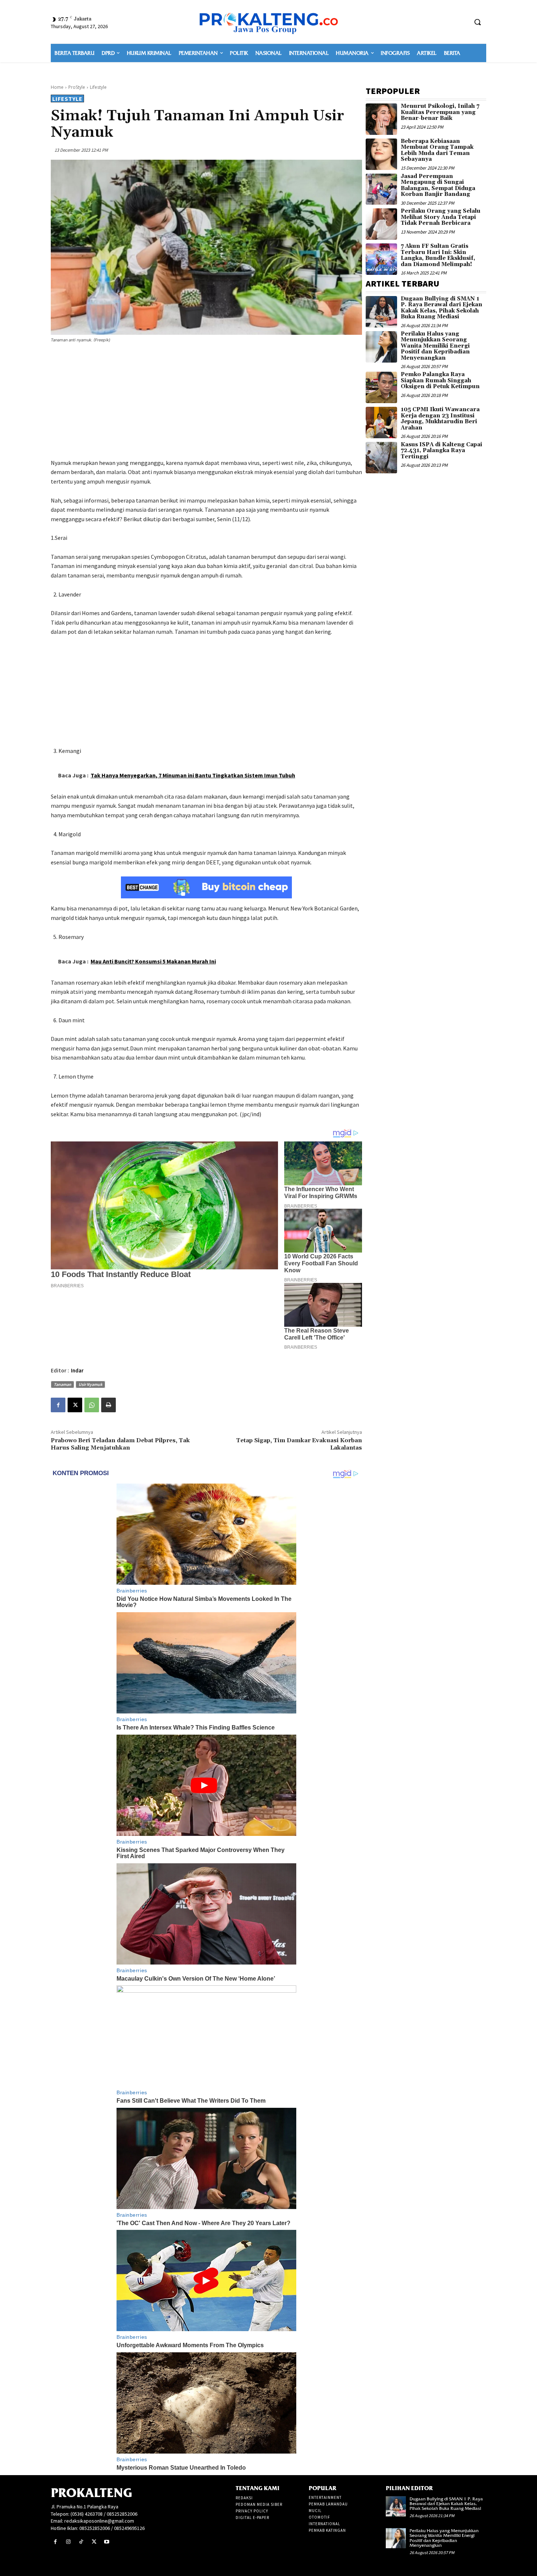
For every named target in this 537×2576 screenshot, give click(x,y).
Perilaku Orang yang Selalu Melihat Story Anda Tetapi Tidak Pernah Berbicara (441, 217)
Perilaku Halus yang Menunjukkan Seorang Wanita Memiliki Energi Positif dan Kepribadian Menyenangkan (435, 346)
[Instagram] (68, 2542)
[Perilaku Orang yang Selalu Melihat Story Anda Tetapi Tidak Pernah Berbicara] (381, 224)
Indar (77, 1370)
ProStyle (77, 87)
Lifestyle (98, 87)
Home (57, 87)
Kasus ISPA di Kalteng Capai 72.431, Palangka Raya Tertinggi (441, 451)
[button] (477, 22)
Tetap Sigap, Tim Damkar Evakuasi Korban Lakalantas (299, 1444)
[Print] (108, 1405)
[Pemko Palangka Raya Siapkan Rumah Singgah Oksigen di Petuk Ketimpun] (381, 387)
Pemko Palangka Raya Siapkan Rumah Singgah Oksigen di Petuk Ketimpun (440, 380)
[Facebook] (58, 1405)
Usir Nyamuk (90, 1384)
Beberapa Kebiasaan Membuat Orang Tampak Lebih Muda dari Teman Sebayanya (437, 150)
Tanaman (62, 1384)
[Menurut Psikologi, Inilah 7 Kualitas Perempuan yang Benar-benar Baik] (381, 119)
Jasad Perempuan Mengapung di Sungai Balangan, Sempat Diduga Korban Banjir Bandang (438, 185)
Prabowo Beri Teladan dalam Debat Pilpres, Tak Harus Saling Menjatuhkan (120, 1444)
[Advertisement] (206, 402)
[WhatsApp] (92, 1405)
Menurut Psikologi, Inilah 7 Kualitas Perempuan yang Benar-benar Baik (440, 112)
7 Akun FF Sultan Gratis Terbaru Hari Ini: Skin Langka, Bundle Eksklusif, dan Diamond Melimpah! (438, 255)
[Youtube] (107, 2542)
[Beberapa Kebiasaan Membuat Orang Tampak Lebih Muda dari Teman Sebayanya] (381, 154)
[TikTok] (81, 2542)
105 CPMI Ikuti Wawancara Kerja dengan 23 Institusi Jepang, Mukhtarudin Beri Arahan (440, 419)
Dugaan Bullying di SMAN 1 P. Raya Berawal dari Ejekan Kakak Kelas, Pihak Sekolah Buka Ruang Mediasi (441, 308)
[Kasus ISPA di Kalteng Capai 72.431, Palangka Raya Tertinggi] (381, 458)
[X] (75, 1405)
